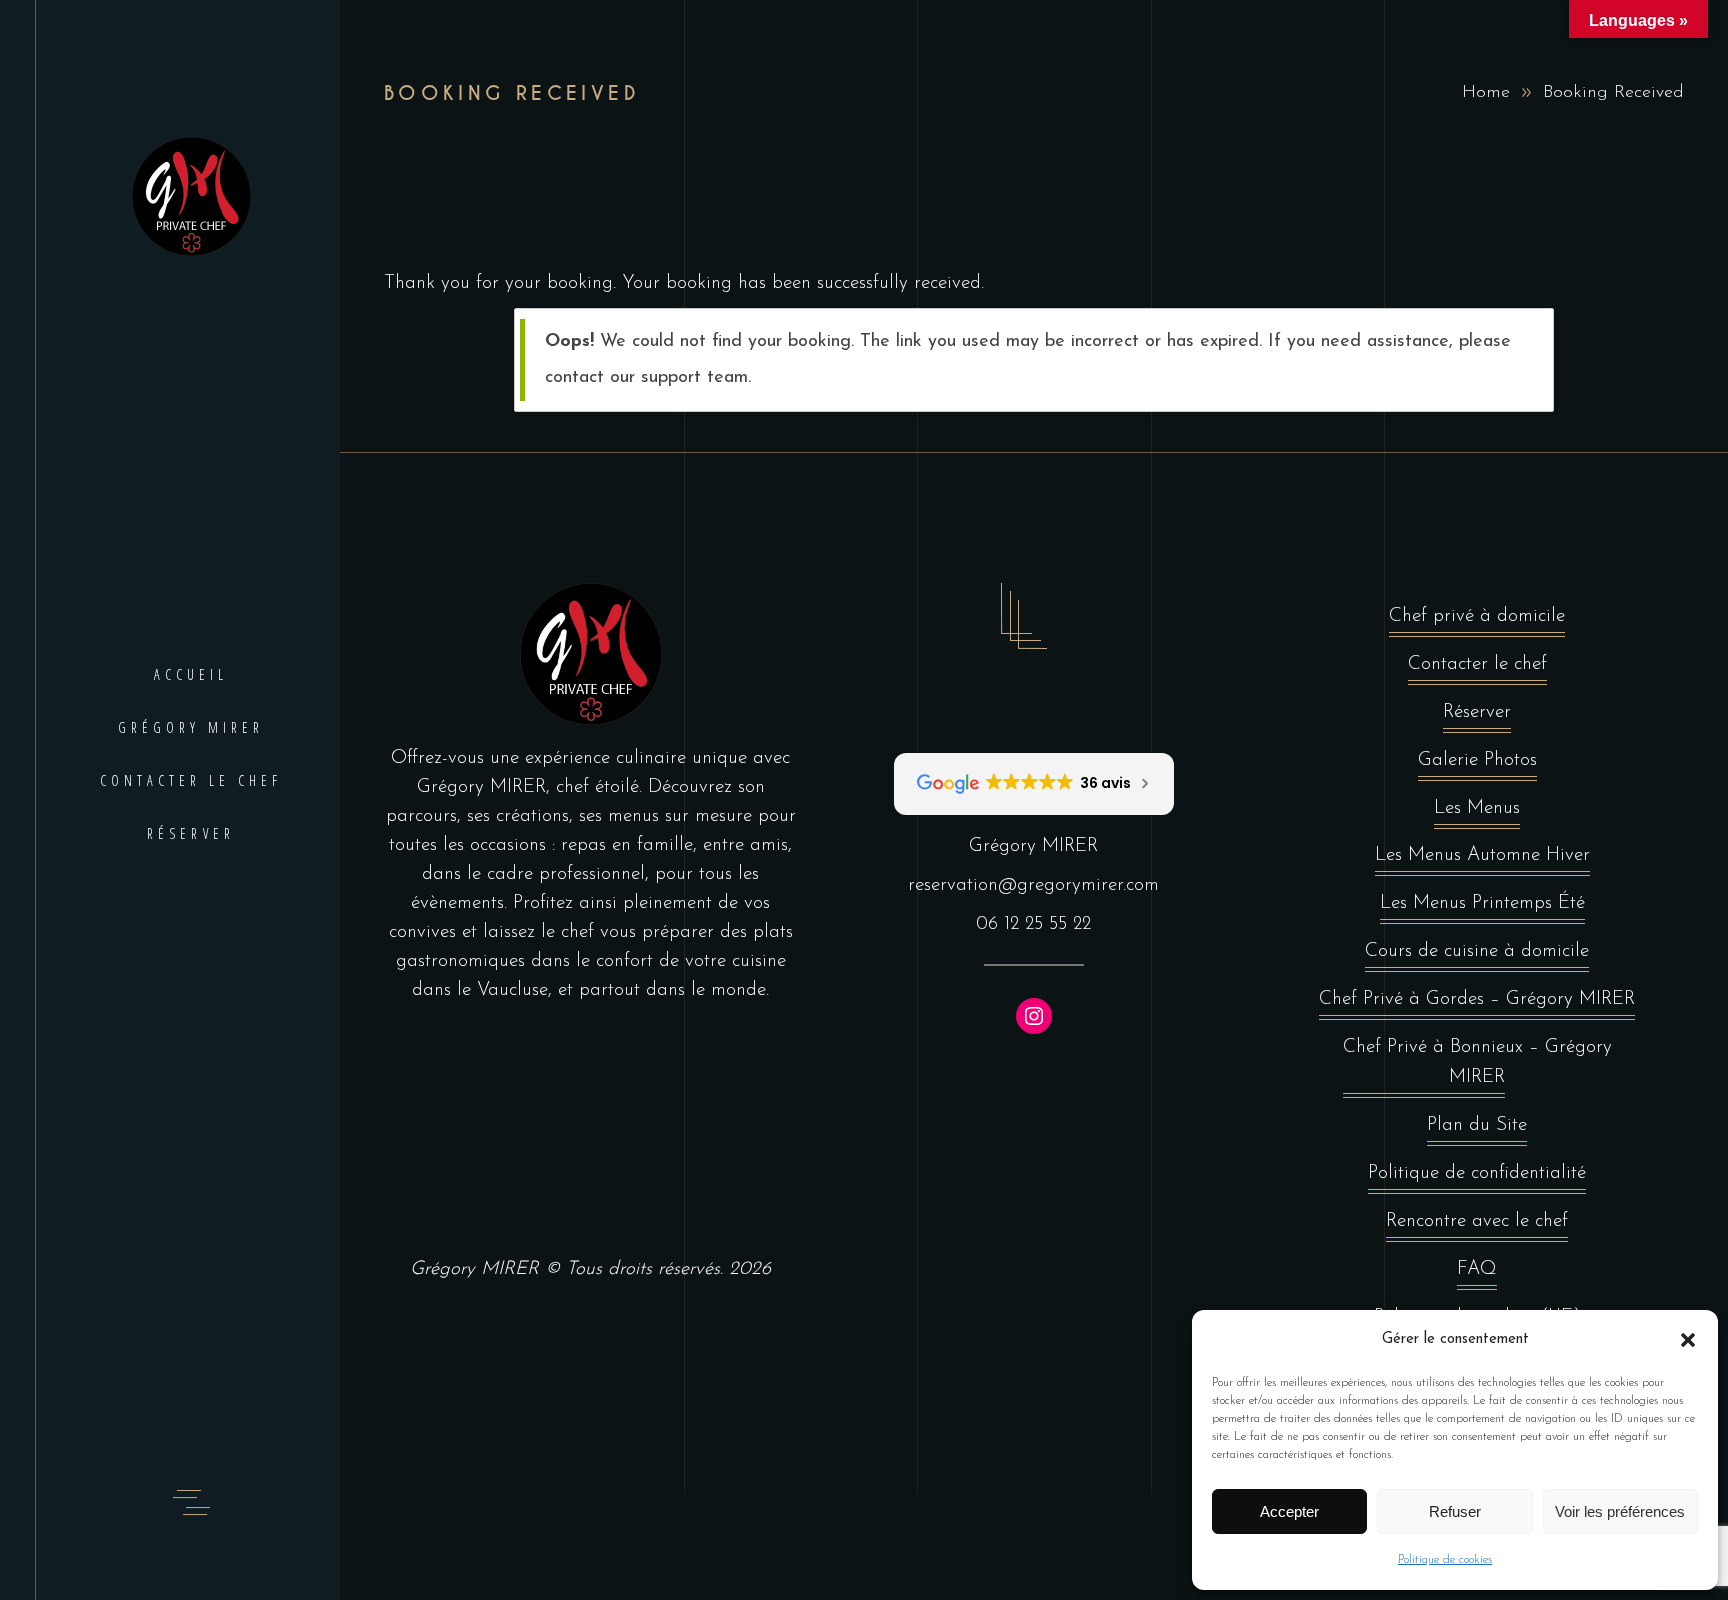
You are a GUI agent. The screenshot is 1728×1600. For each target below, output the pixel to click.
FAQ (1477, 1269)
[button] (1688, 1340)
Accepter (1289, 1511)
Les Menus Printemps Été (1482, 903)
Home (1486, 93)
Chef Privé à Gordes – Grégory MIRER (1477, 999)
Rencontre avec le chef (1477, 1221)
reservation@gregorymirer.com (1033, 885)
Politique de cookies (1445, 1560)
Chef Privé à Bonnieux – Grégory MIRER (1477, 1062)
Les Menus (1477, 808)
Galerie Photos (1477, 760)
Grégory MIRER (474, 1269)
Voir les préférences (1620, 1511)
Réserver (1477, 712)
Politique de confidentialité (1477, 1173)
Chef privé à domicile (1477, 616)
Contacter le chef (1477, 664)
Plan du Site (1477, 1125)
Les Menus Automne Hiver (1482, 855)
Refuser (1455, 1511)
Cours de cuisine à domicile (1477, 951)
